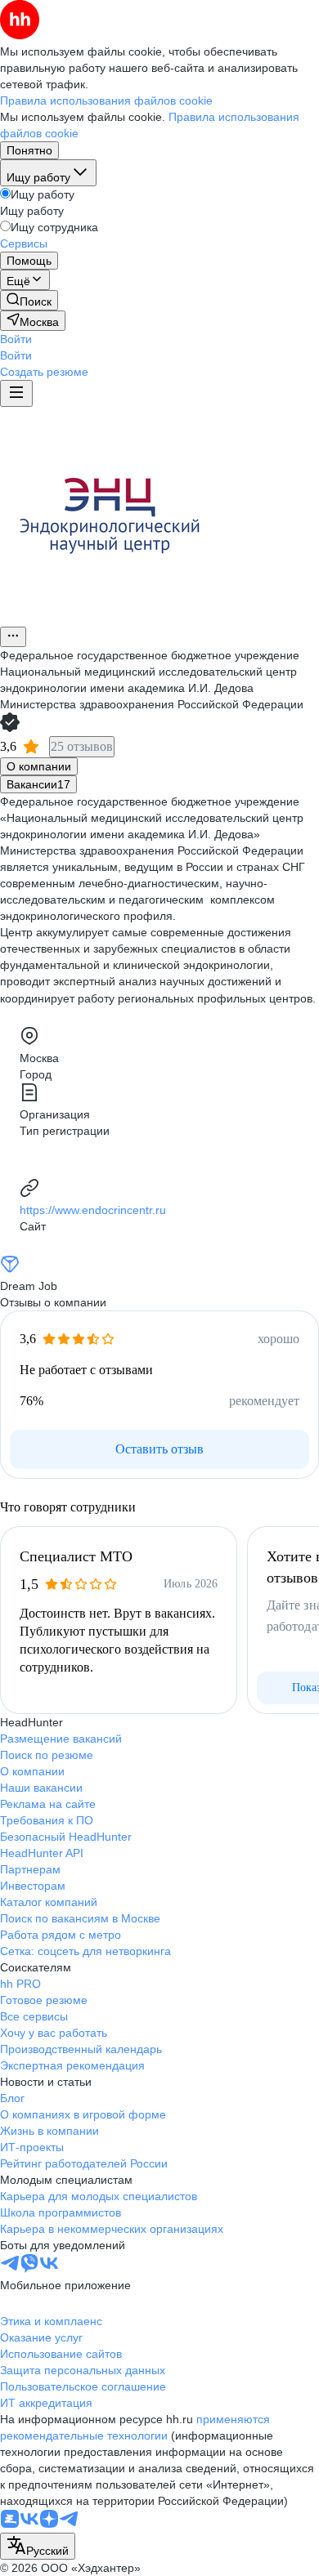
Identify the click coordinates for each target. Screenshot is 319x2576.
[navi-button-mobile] (16, 393)
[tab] (39, 766)
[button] (16, 339)
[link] (29, 300)
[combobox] (38, 2546)
